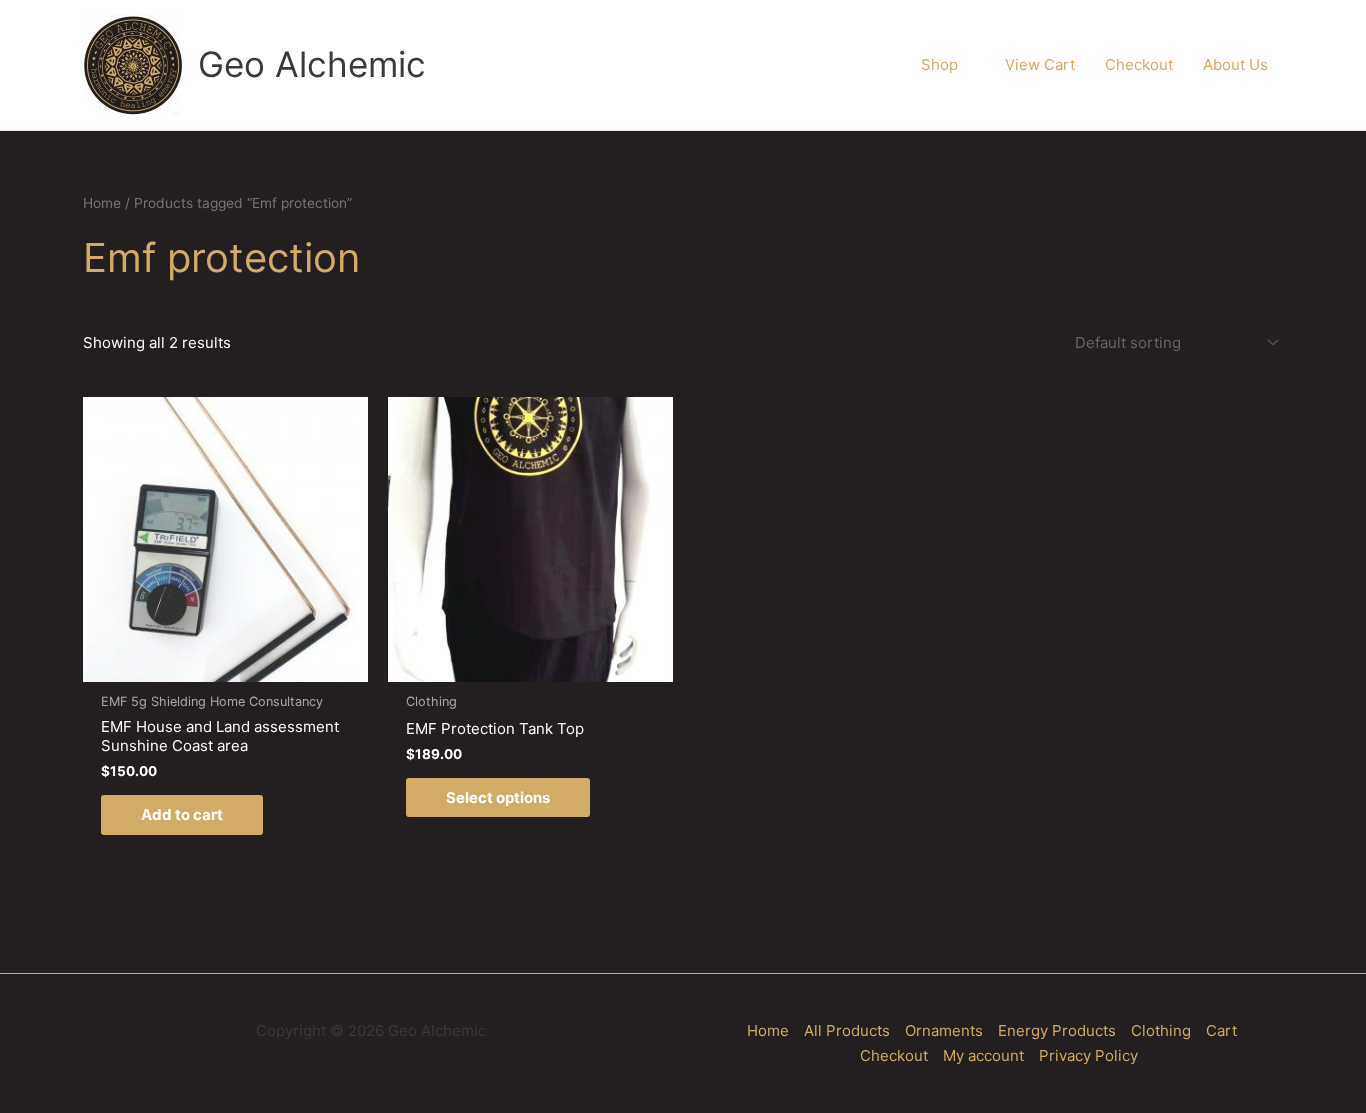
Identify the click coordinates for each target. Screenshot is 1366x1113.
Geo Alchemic (312, 64)
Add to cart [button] (182, 814)
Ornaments (944, 1030)
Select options (498, 797)
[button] (966, 65)
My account (983, 1055)
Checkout (894, 1055)
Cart (1221, 1030)
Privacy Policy (1088, 1055)
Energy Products (1057, 1030)
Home (102, 203)
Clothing (1161, 1030)
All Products (847, 1030)
